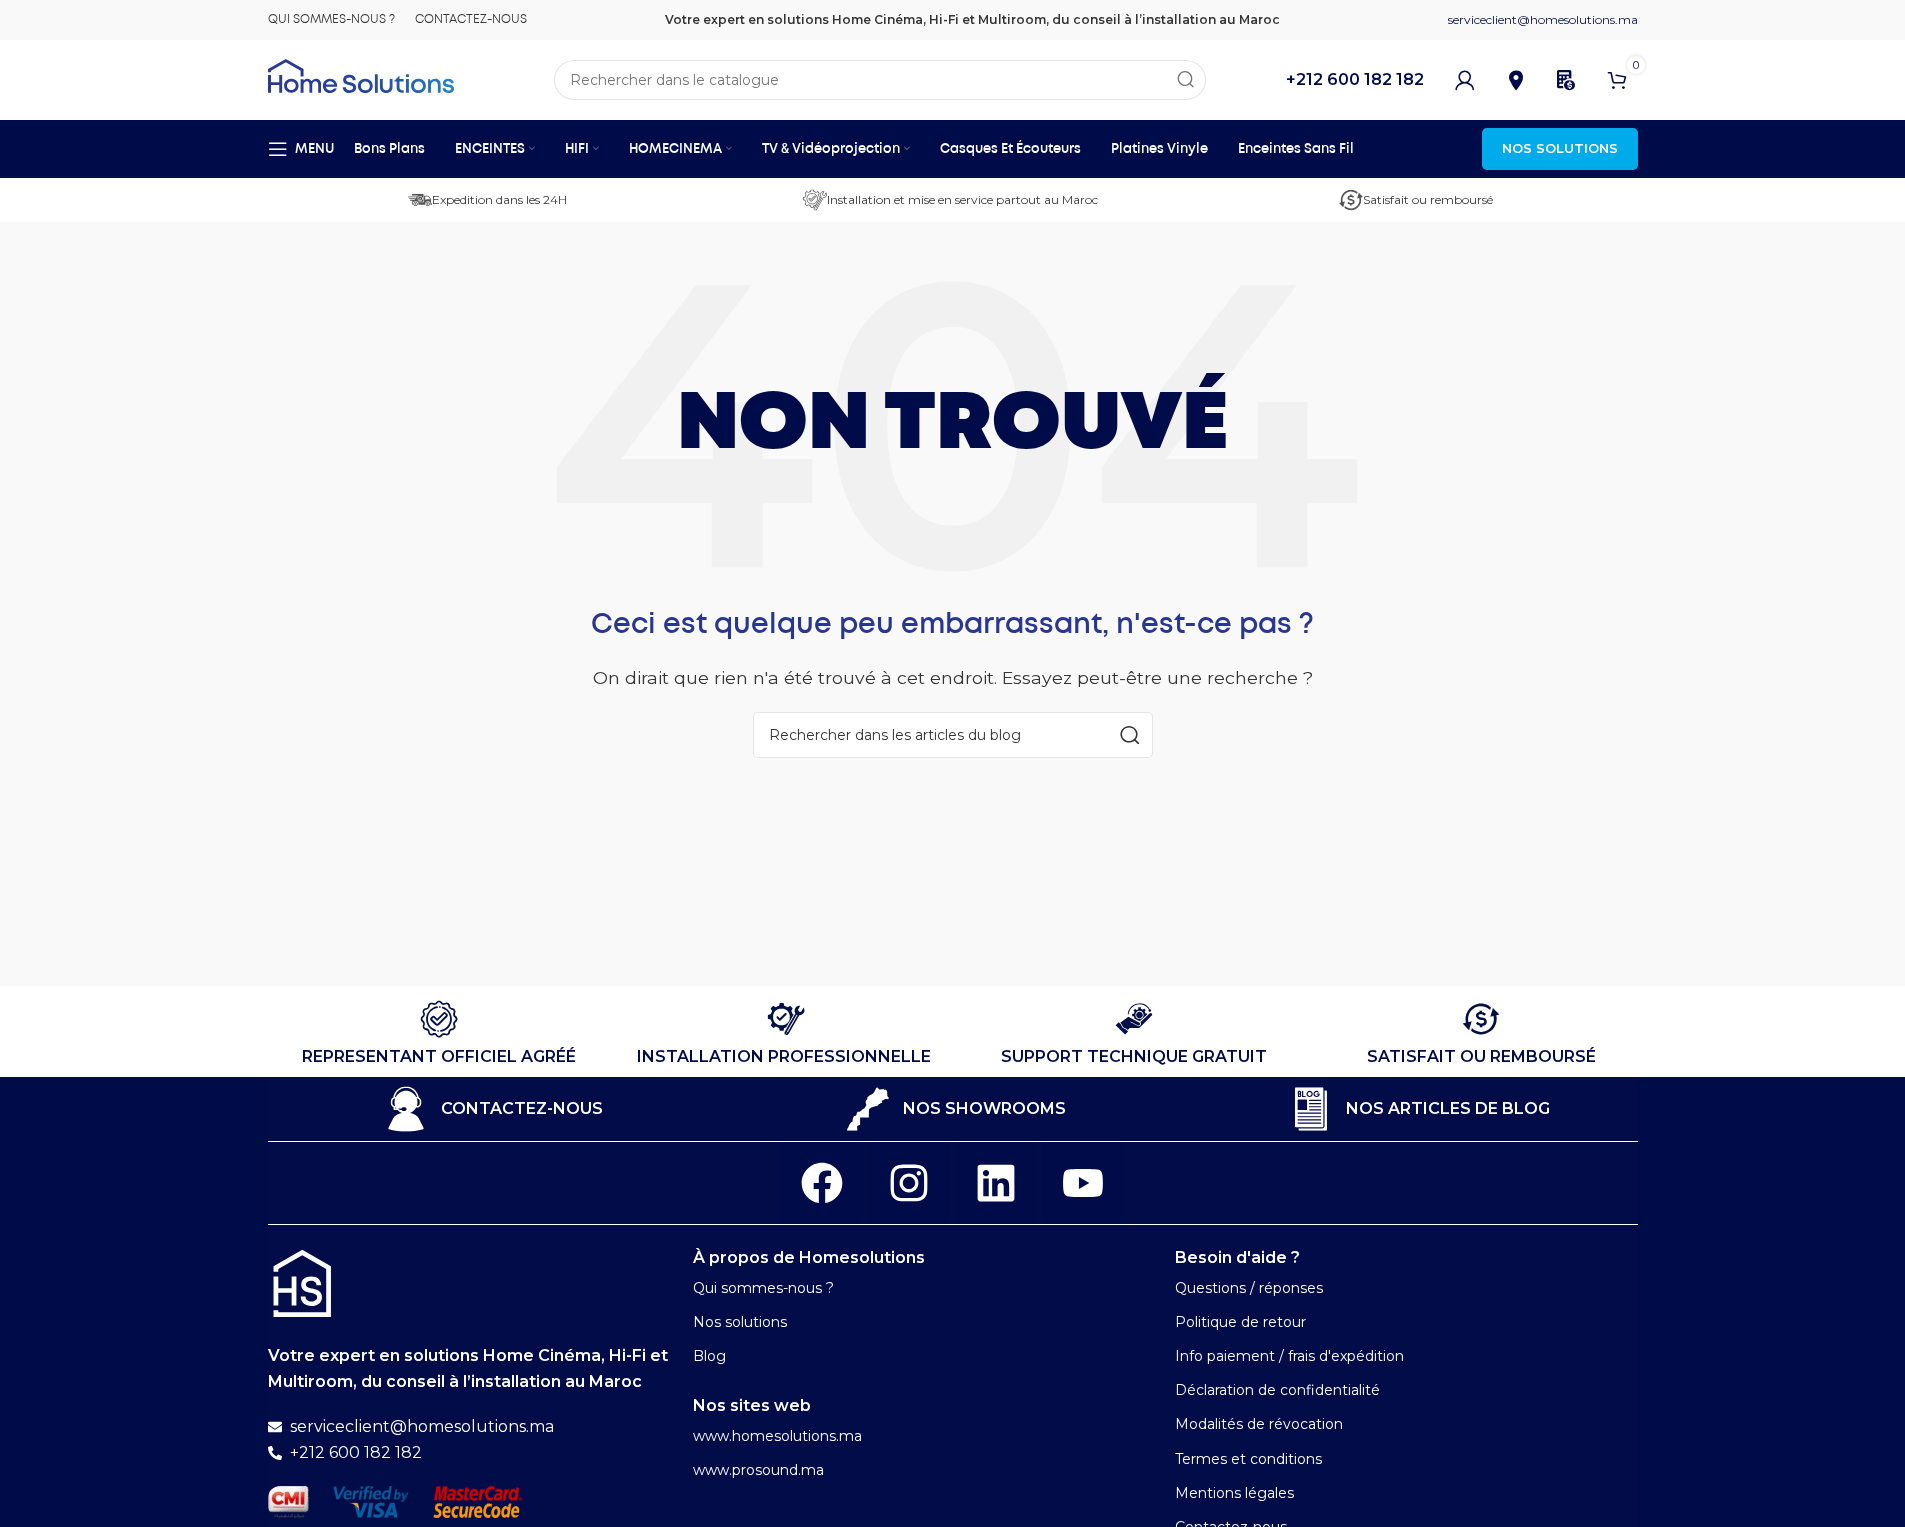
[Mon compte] (1465, 80)
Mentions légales (1234, 1493)
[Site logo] (361, 74)
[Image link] (302, 1282)
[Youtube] (1083, 1183)
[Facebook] (822, 1183)
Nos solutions (740, 1322)
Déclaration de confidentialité (1277, 1390)
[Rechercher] (1186, 80)
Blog (709, 1356)
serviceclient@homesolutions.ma (1543, 19)
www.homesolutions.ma (777, 1436)
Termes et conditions (1248, 1459)
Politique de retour (1240, 1322)
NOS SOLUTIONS (1560, 148)
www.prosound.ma (758, 1470)
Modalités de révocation (1259, 1424)
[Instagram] (909, 1183)
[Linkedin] (996, 1183)
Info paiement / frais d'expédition (1289, 1356)
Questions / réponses (1249, 1288)
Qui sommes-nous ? (763, 1288)
